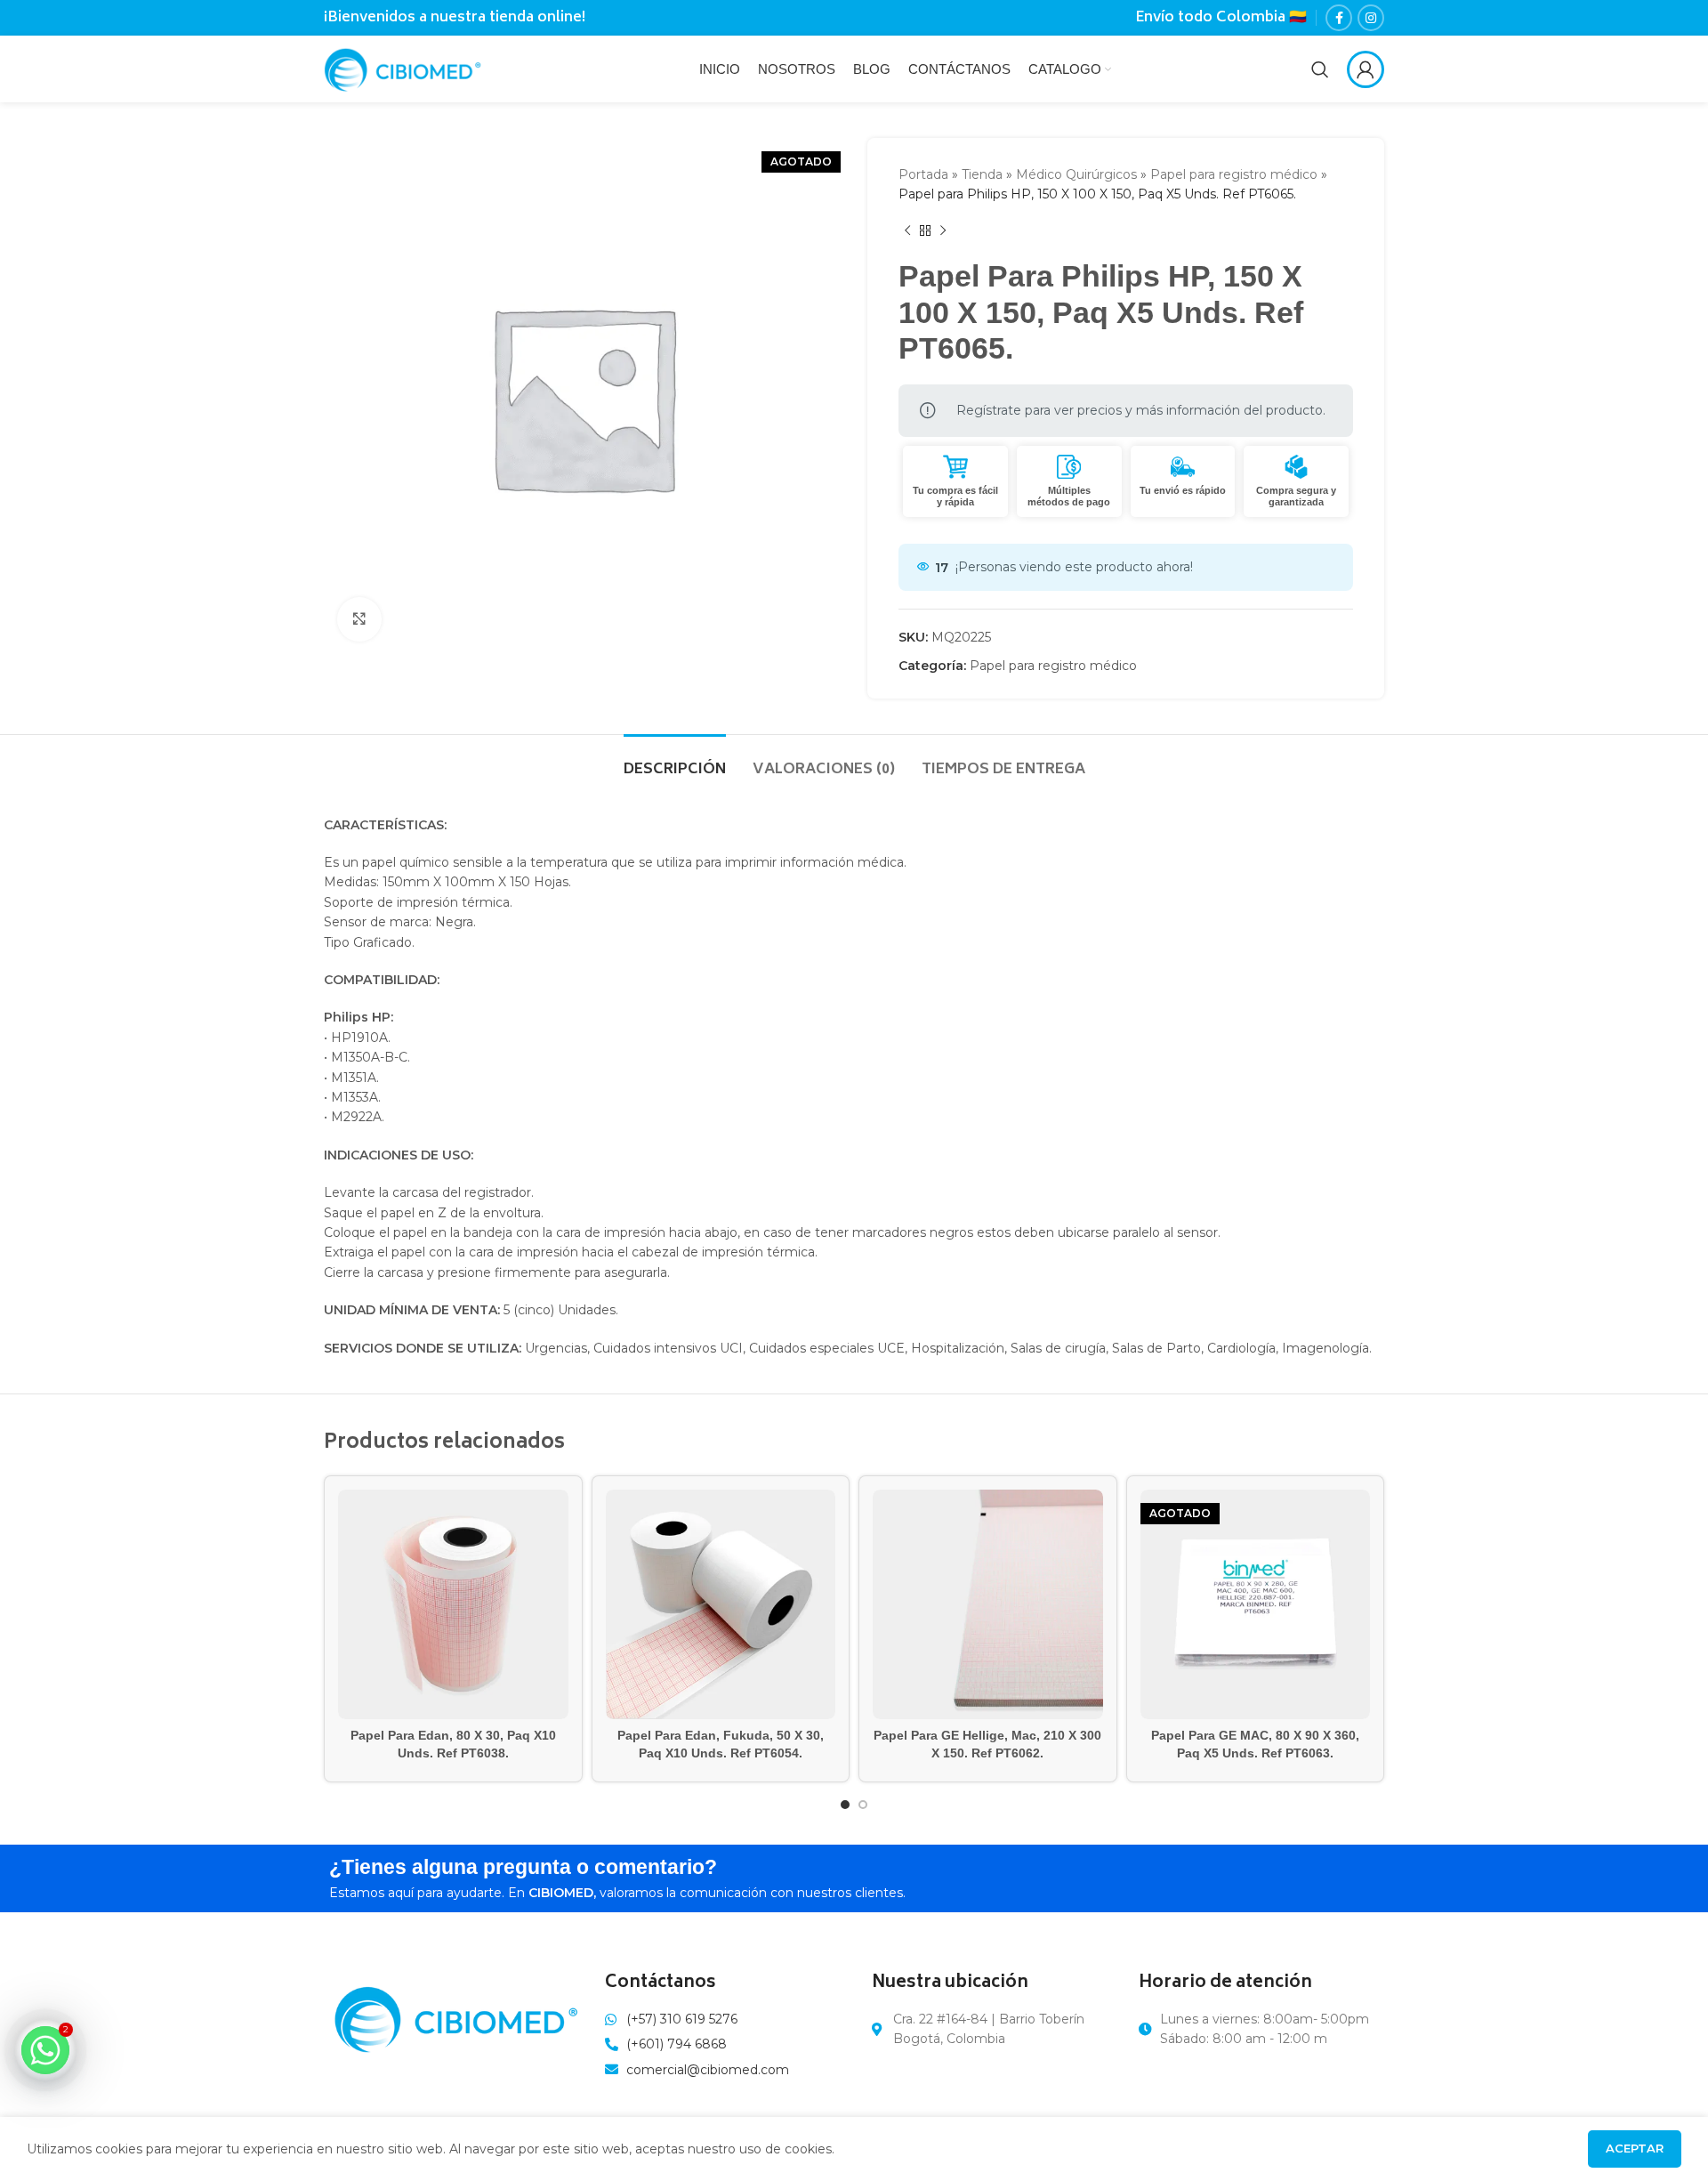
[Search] (1320, 69)
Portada (923, 174)
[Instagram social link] (1371, 18)
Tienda (982, 174)
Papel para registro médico (1234, 174)
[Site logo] (403, 68)
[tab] (675, 761)
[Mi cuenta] (1366, 69)
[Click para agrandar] (359, 619)
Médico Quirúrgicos (1076, 174)
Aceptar (1635, 2148)
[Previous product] (907, 231)
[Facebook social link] (1339, 18)
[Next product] (943, 231)
